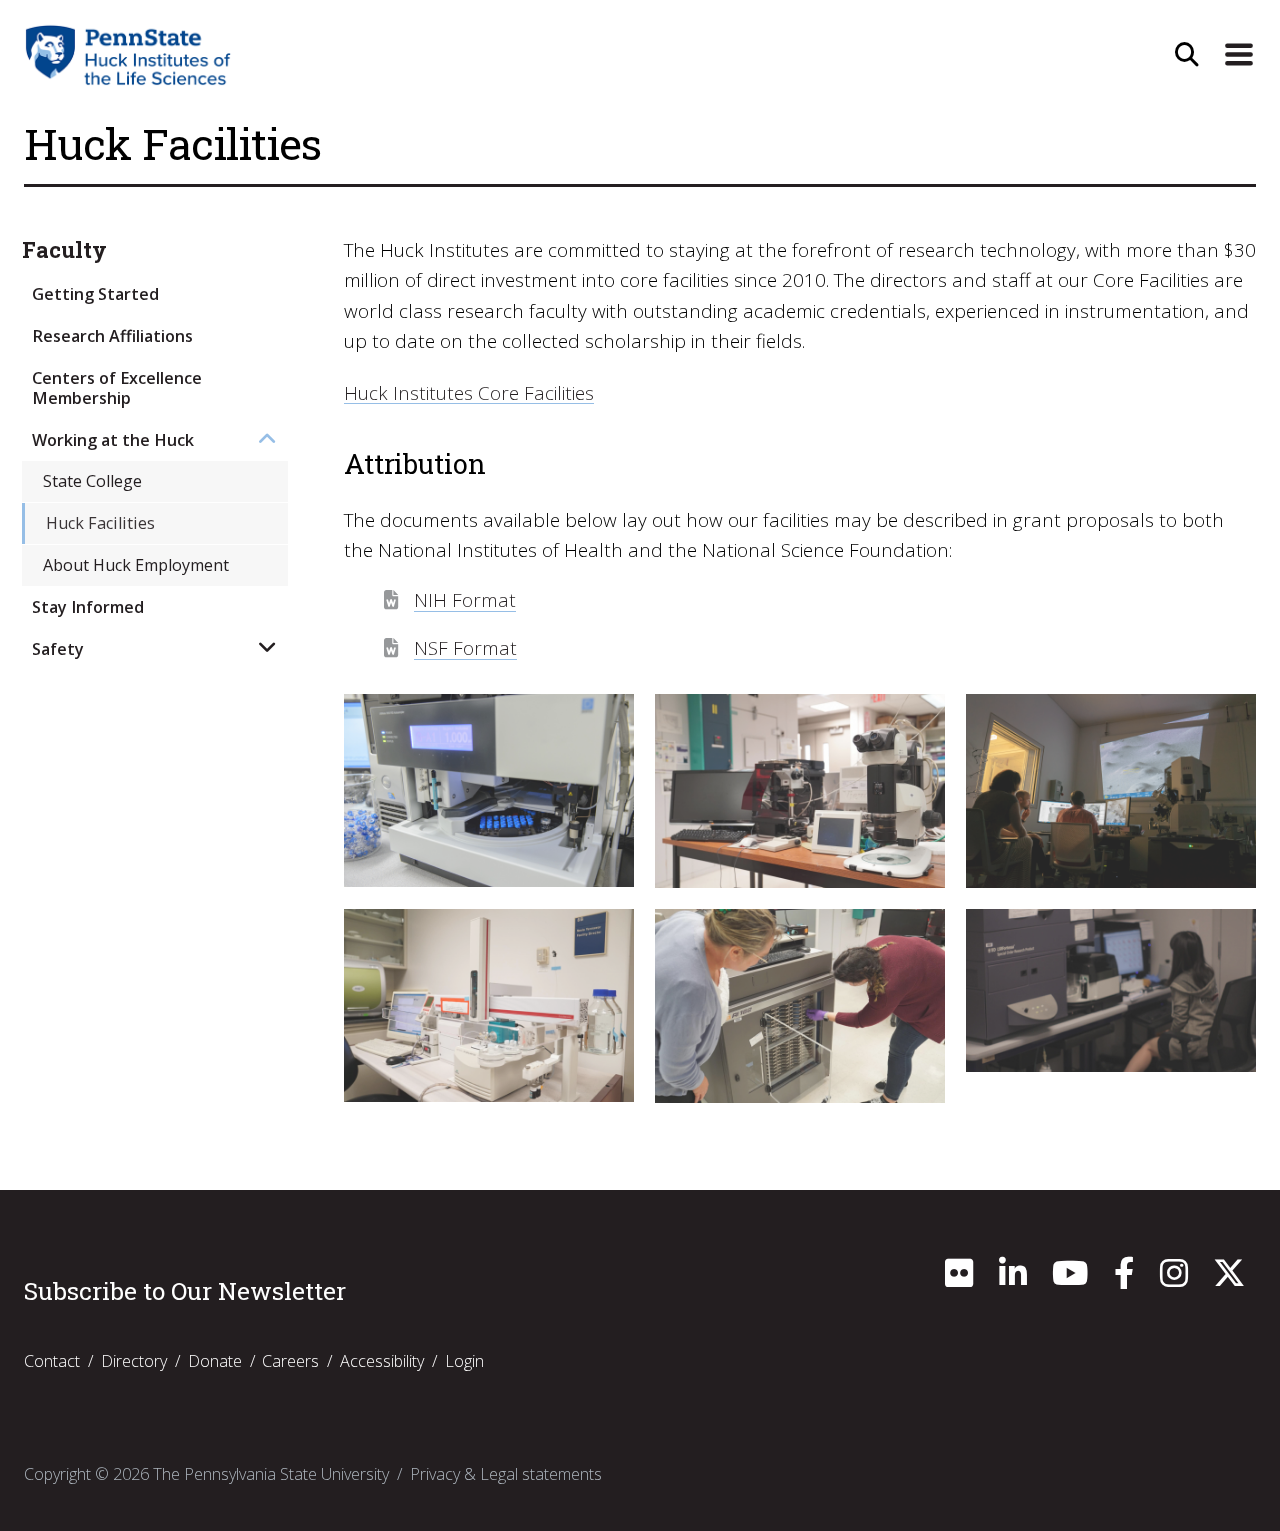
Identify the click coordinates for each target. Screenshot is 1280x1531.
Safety (58, 649)
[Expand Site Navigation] (1239, 55)
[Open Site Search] (1187, 55)
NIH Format (465, 600)
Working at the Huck (113, 440)
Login (464, 1361)
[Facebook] (1124, 1279)
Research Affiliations (112, 336)
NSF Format (465, 648)
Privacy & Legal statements (506, 1474)
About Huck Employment (136, 565)
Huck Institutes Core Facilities (469, 393)
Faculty (64, 250)
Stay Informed (88, 607)
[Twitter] (1229, 1279)
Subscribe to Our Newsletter (185, 1291)
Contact (52, 1361)
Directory (134, 1361)
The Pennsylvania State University (271, 1474)
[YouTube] (1070, 1279)
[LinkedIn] (1013, 1279)
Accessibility (382, 1361)
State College (92, 481)
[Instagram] (1174, 1279)
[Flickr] (959, 1279)
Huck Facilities (100, 523)
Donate (215, 1361)
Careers (290, 1361)
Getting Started (95, 294)
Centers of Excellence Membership (117, 387)
